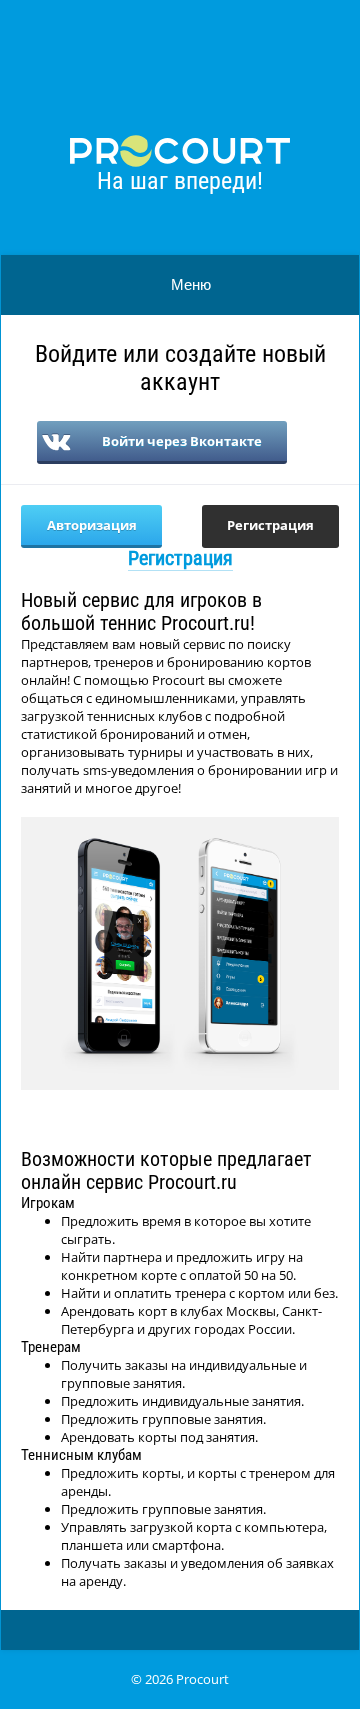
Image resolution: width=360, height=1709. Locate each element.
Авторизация (92, 525)
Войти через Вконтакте (182, 441)
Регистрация (270, 525)
